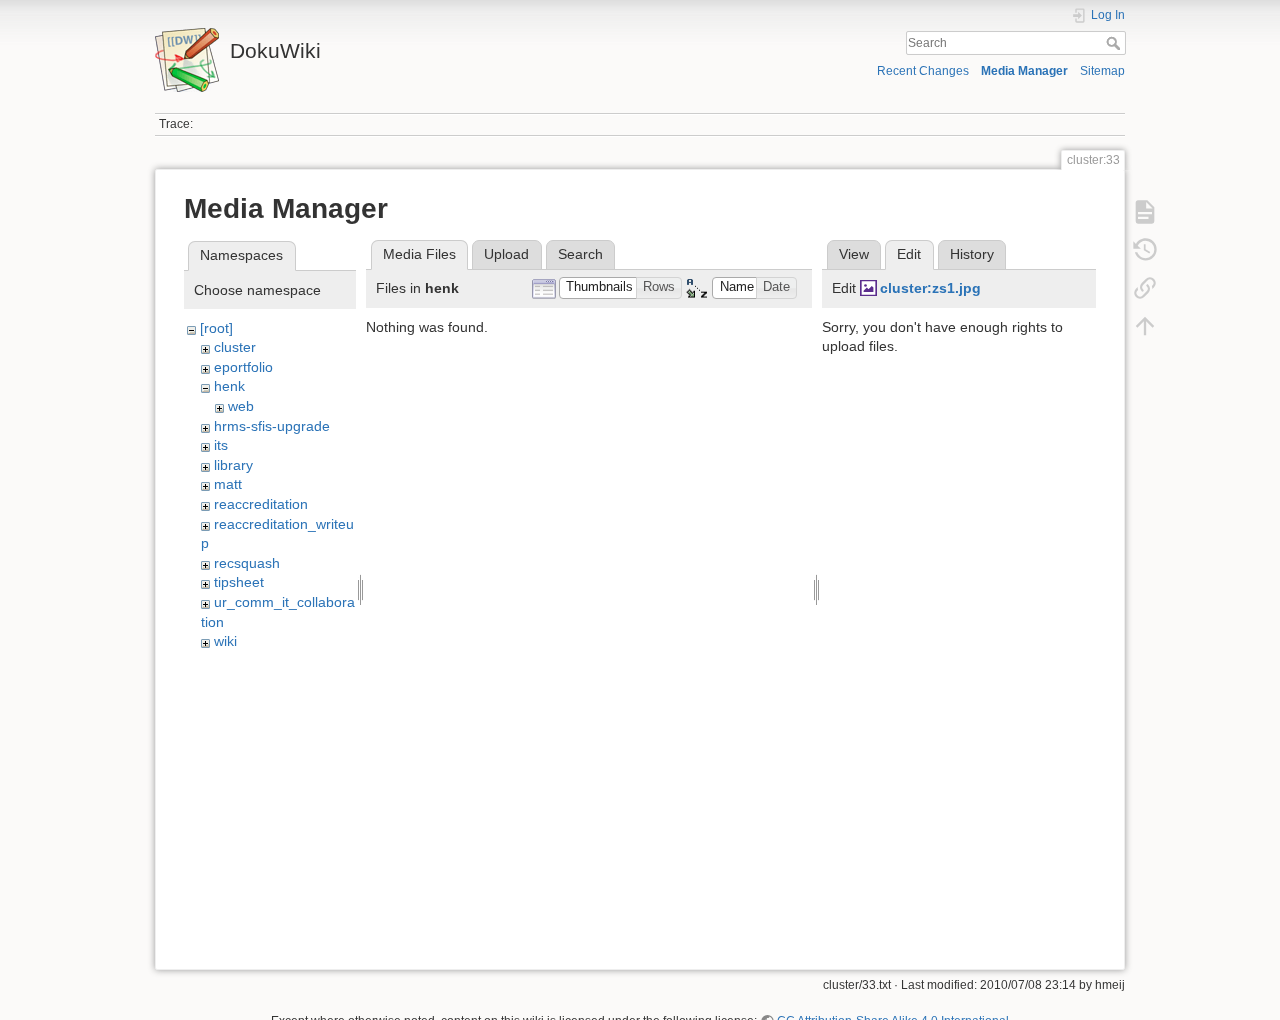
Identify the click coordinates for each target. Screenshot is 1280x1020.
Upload (506, 254)
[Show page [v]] (1145, 212)
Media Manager (1024, 71)
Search (1115, 43)
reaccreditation (261, 504)
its (221, 445)
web (241, 406)
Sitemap (1102, 71)
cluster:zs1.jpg (930, 288)
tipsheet (239, 582)
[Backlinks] (1145, 288)
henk (229, 386)
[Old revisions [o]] (1145, 250)
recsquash (247, 563)
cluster (235, 347)
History (972, 254)
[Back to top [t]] (1145, 326)
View (854, 254)
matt (228, 484)
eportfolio (243, 367)
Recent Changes (923, 71)
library (233, 465)
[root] (216, 328)
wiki (225, 641)
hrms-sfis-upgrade (272, 426)
